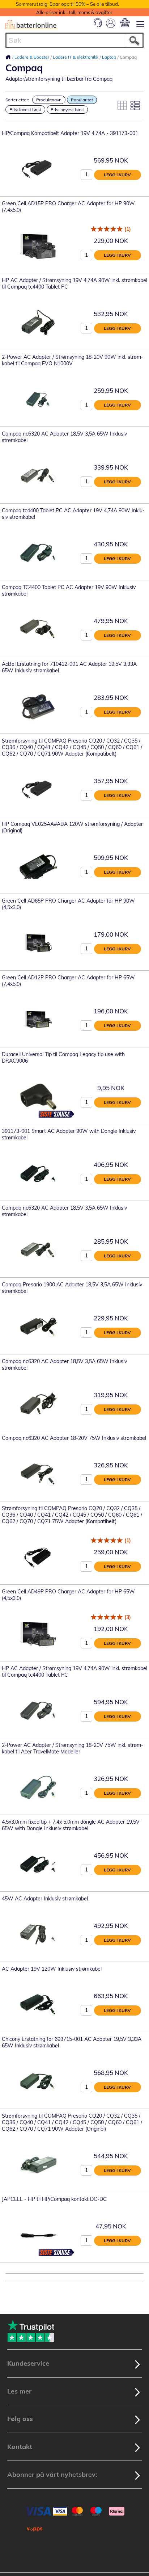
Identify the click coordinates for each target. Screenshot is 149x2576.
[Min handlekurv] (125, 23)
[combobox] (74, 40)
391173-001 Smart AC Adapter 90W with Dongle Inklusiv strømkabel (69, 1134)
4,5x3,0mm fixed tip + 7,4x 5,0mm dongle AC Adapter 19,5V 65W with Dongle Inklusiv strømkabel (71, 1825)
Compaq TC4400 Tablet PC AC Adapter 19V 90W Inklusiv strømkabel (69, 591)
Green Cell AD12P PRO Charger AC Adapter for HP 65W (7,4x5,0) (68, 981)
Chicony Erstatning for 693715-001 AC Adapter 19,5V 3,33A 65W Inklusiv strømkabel (72, 2042)
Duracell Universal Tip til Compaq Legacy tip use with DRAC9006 (63, 1058)
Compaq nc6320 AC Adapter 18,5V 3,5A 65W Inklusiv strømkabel (64, 437)
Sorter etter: (17, 100)
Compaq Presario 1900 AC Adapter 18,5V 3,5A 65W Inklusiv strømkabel (72, 1288)
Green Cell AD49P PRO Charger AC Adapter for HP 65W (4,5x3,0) (68, 1595)
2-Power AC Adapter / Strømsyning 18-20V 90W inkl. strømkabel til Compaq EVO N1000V (73, 360)
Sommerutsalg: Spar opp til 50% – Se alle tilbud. (67, 4)
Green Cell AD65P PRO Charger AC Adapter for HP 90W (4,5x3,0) (68, 904)
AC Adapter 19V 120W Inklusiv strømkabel (52, 1969)
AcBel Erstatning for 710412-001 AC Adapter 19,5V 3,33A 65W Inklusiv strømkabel (69, 667)
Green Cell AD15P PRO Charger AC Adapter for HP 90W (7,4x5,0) (68, 207)
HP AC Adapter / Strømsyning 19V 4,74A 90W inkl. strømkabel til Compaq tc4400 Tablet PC (74, 283)
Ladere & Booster (32, 57)
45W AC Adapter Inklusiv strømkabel (45, 1899)
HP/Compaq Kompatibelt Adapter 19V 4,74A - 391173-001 (70, 133)
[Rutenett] (122, 105)
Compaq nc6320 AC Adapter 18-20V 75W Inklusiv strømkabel (74, 1438)
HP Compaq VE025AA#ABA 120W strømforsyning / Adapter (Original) (72, 827)
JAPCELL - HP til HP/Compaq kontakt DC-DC (54, 2199)
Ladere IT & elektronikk (76, 57)
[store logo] (31, 25)
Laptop (110, 57)
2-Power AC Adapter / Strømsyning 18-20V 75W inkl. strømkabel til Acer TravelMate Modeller (73, 1748)
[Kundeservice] (98, 25)
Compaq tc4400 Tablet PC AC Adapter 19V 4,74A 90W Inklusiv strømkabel (73, 514)
